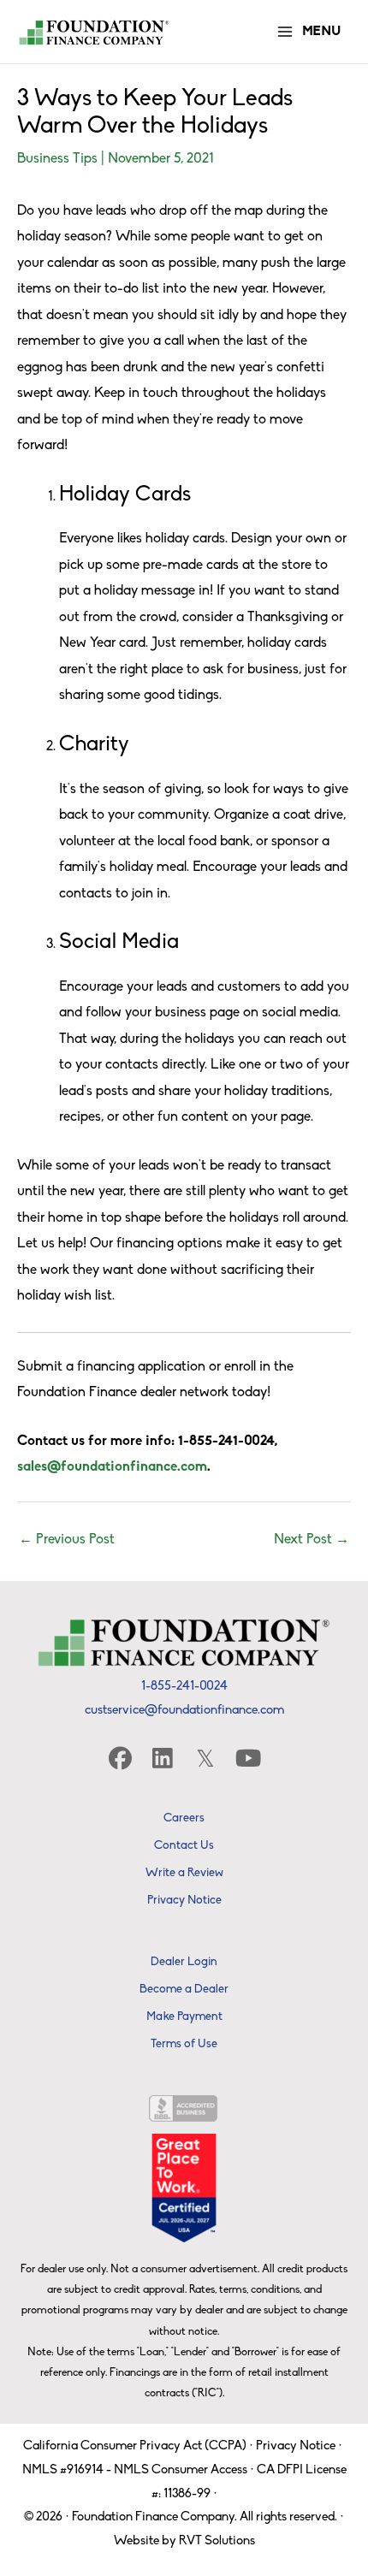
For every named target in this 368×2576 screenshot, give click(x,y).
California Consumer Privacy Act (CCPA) (135, 2446)
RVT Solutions (217, 2541)
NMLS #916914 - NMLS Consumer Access (135, 2470)
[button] (120, 1758)
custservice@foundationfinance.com (184, 1711)
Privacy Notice (296, 2446)
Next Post (312, 1540)
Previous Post (67, 1540)
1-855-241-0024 (184, 1687)
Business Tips (57, 159)
